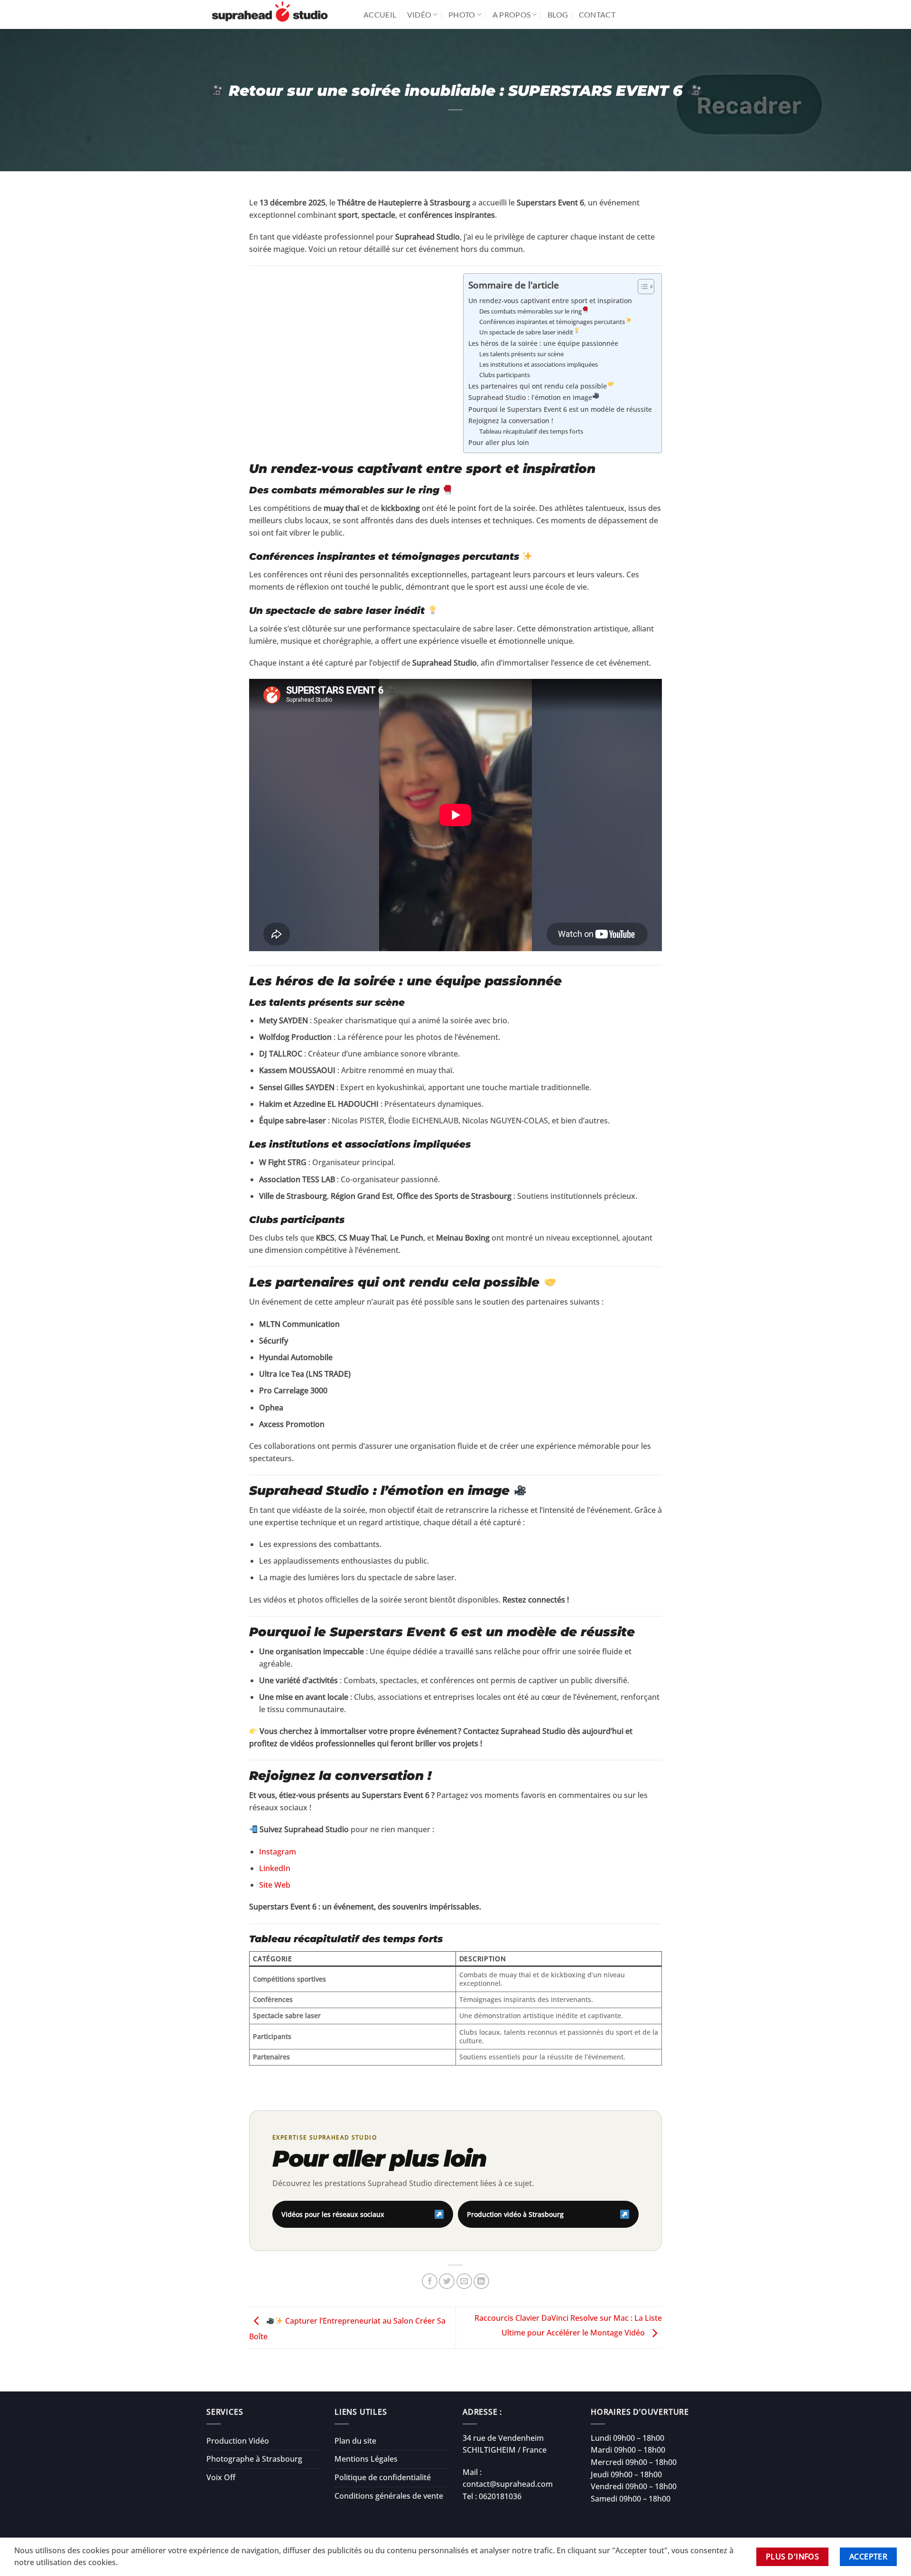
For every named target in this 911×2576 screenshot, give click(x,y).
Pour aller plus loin (499, 442)
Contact (597, 14)
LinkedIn (275, 1868)
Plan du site (355, 2441)
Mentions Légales (366, 2459)
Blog (558, 14)
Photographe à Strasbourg (254, 2459)
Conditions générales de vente (389, 2496)
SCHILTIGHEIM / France (505, 2450)
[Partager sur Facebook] (430, 2281)
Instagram (278, 1852)
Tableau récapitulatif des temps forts (531, 431)
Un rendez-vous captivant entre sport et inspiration (550, 301)
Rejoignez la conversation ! (511, 421)
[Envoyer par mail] (464, 2281)
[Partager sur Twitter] (447, 2281)
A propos (512, 14)
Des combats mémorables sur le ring (530, 311)
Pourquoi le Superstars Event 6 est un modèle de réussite (560, 409)
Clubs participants (505, 375)
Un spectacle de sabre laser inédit (526, 332)
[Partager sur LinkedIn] (481, 2281)
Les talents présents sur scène (521, 354)
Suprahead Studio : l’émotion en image (530, 397)
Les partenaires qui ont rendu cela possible (538, 386)
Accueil (380, 14)
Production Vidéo (238, 2441)
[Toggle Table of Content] (641, 287)
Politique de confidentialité (383, 2477)
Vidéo (419, 14)
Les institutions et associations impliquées (539, 364)
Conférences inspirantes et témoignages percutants (552, 322)
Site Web (275, 1885)
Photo (462, 14)
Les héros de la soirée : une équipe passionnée (543, 343)
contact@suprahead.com (508, 2484)
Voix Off (221, 2477)
